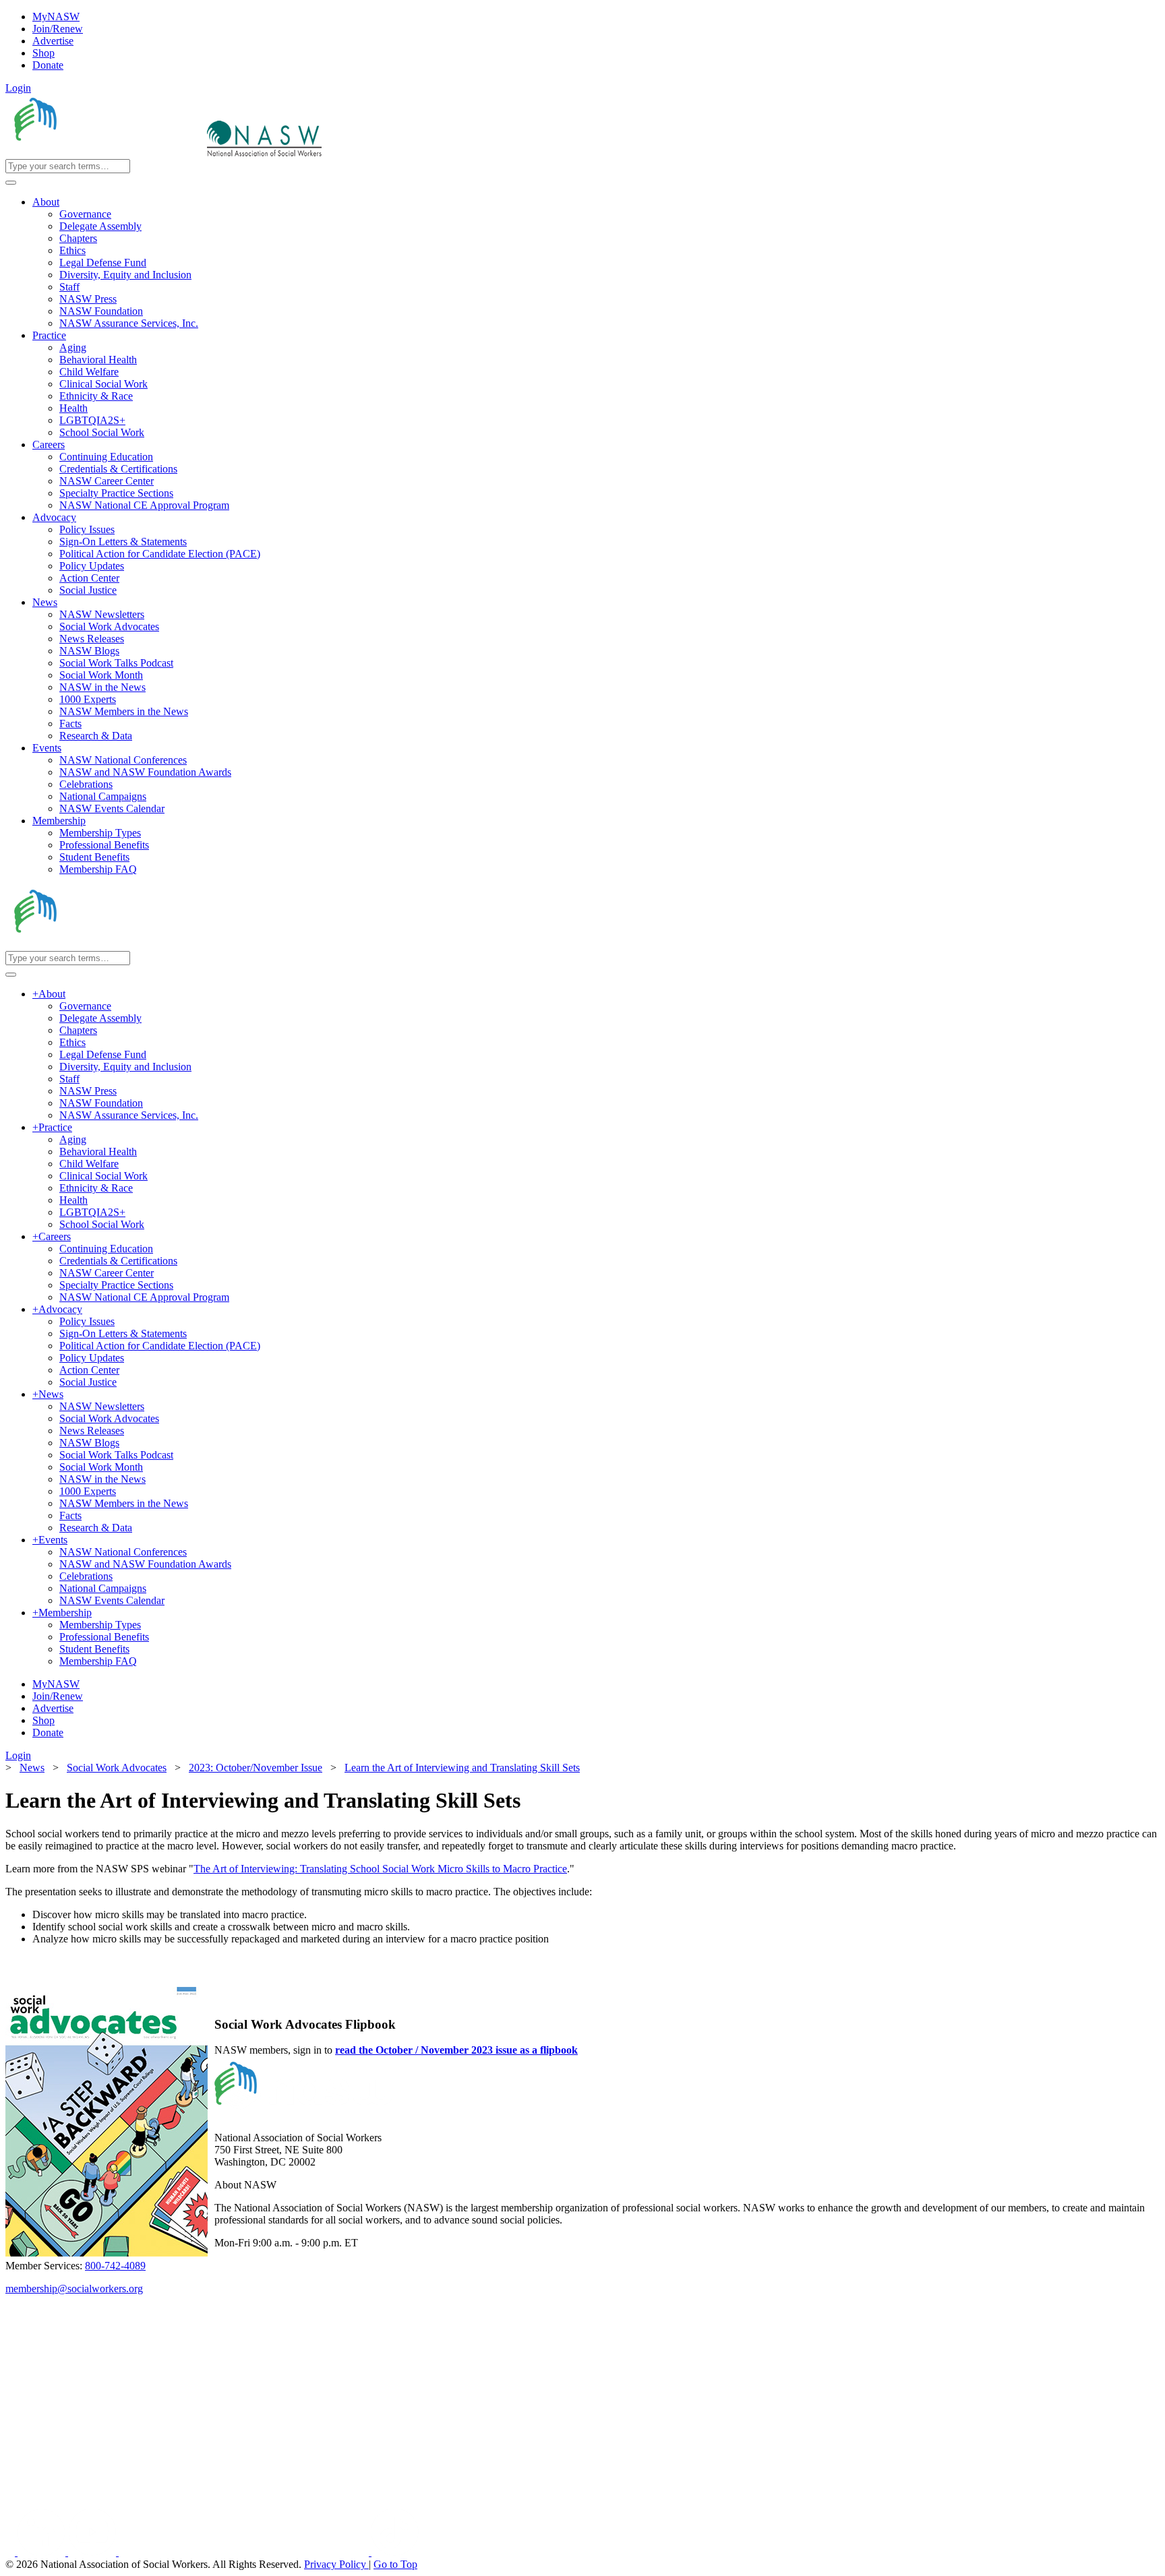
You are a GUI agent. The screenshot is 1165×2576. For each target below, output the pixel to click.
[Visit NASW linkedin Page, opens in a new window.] (43, 2552)
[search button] (11, 183)
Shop (43, 53)
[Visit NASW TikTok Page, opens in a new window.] (395, 2552)
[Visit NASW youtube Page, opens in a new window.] (93, 2552)
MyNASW (56, 17)
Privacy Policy (336, 2564)
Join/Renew (58, 29)
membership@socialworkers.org (74, 2289)
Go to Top (395, 2564)
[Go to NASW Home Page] (105, 153)
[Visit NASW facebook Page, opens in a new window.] (11, 2552)
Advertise (53, 41)
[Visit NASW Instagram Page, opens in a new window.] (245, 2552)
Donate (48, 65)
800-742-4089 (115, 2266)
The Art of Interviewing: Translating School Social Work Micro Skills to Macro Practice (380, 1869)
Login (18, 88)
